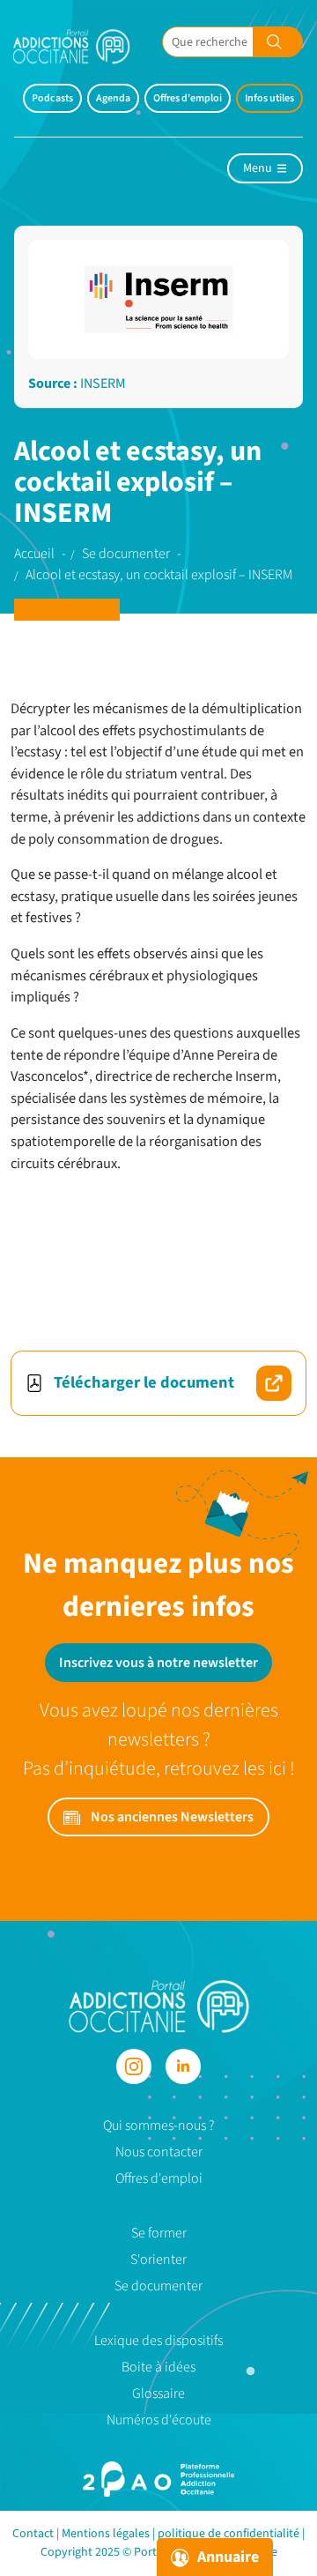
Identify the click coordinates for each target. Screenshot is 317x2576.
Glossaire (158, 2394)
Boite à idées (158, 2367)
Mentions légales (106, 2534)
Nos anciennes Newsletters (171, 1817)
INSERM (103, 383)
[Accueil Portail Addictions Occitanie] (85, 46)
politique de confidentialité (229, 2534)
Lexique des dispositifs (158, 2341)
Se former (159, 2233)
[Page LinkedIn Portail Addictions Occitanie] (183, 2066)
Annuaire (226, 2557)
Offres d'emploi (188, 98)
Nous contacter (159, 2152)
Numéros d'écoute (159, 2420)
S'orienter (158, 2260)
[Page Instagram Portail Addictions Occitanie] (134, 2066)
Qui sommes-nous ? (158, 2126)
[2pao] (158, 2479)
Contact (33, 2534)
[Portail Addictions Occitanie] (159, 2005)
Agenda (113, 98)
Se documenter (158, 2286)
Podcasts (52, 98)
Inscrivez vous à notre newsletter (158, 1663)
